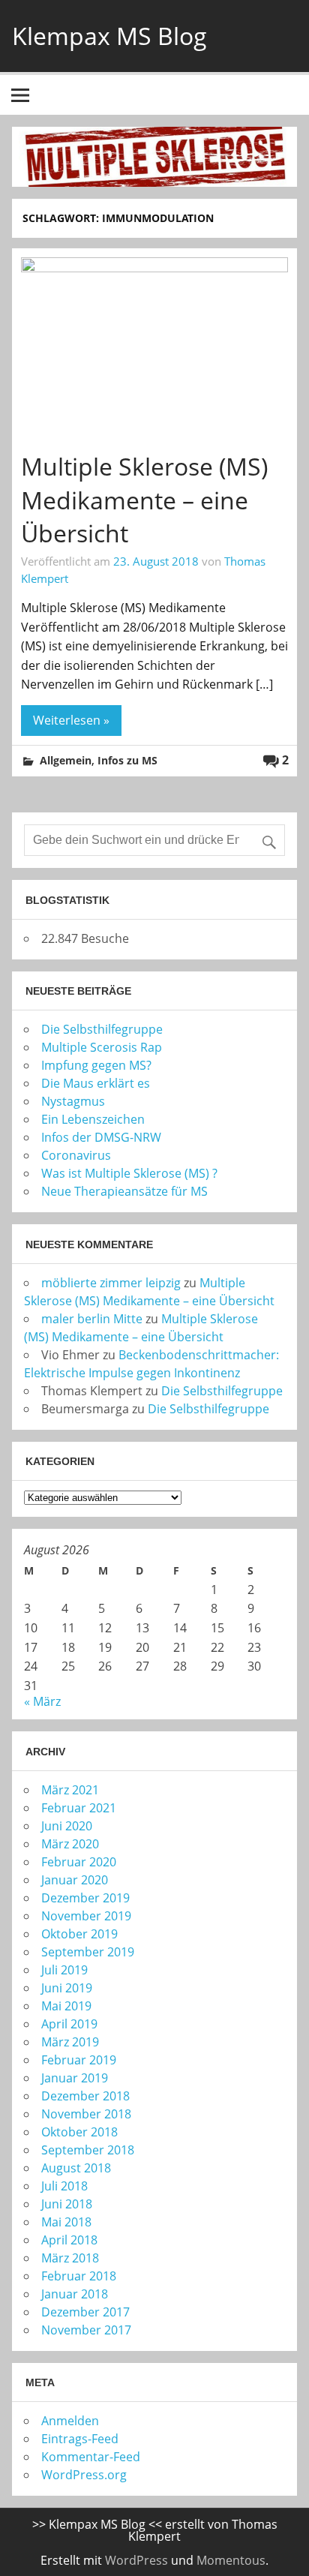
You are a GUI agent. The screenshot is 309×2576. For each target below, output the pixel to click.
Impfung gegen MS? (96, 1065)
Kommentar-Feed (91, 2457)
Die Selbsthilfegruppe (102, 1029)
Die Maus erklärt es (96, 1083)
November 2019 (86, 1916)
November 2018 (86, 2114)
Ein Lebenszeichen (93, 1119)
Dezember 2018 (85, 2096)
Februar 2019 (79, 2060)
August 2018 (76, 2168)
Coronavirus (76, 1155)
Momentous (231, 2560)
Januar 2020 (75, 1880)
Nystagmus (73, 1101)
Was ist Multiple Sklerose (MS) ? (129, 1173)
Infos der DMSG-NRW (101, 1137)
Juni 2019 (67, 1988)
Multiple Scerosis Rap (102, 1047)
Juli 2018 (64, 2186)
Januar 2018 (75, 2294)
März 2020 (70, 1844)
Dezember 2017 (85, 2312)
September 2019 (88, 1952)
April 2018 (69, 2240)
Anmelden (70, 2421)
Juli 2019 (64, 1970)
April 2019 (69, 2024)
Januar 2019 (75, 2078)
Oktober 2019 (79, 1934)
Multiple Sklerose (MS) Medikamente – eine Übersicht (144, 500)
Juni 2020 (67, 1826)
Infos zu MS (127, 760)
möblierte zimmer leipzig (111, 1283)
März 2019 (70, 2042)
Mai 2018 (66, 2222)
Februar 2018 (79, 2276)
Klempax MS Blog (109, 36)
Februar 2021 (79, 1808)
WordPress (136, 2560)
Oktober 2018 (79, 2132)
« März (42, 1701)
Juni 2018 (67, 2204)
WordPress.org (84, 2475)
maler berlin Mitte (92, 1319)
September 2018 (88, 2150)
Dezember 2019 (85, 1898)
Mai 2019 (66, 2006)
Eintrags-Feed (80, 2439)
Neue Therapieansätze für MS (124, 1191)
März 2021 (70, 1790)
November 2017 (86, 2330)
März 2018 (70, 2258)
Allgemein (66, 760)
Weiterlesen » (71, 720)
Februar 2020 (79, 1862)
